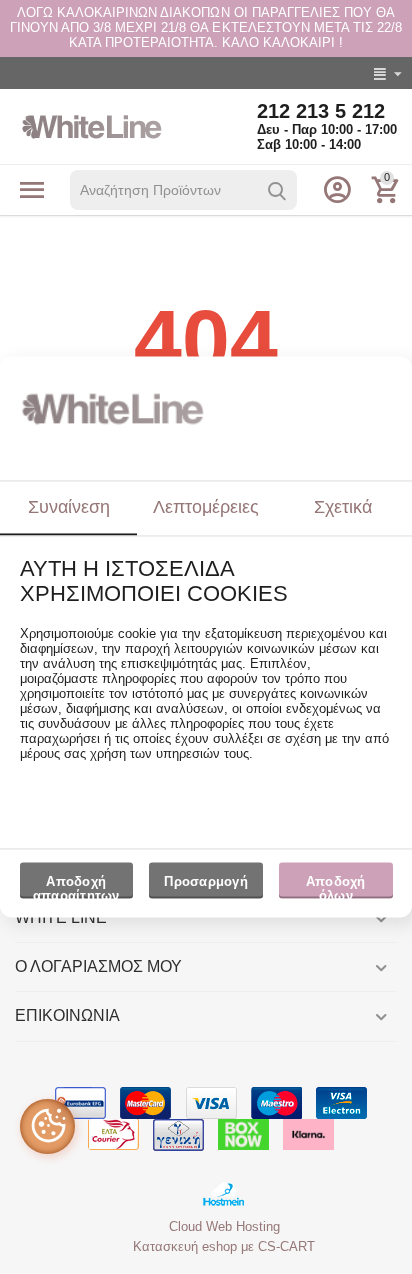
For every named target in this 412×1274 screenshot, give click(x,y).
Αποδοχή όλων (336, 886)
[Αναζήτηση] (277, 191)
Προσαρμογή (206, 881)
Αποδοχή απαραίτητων (76, 886)
